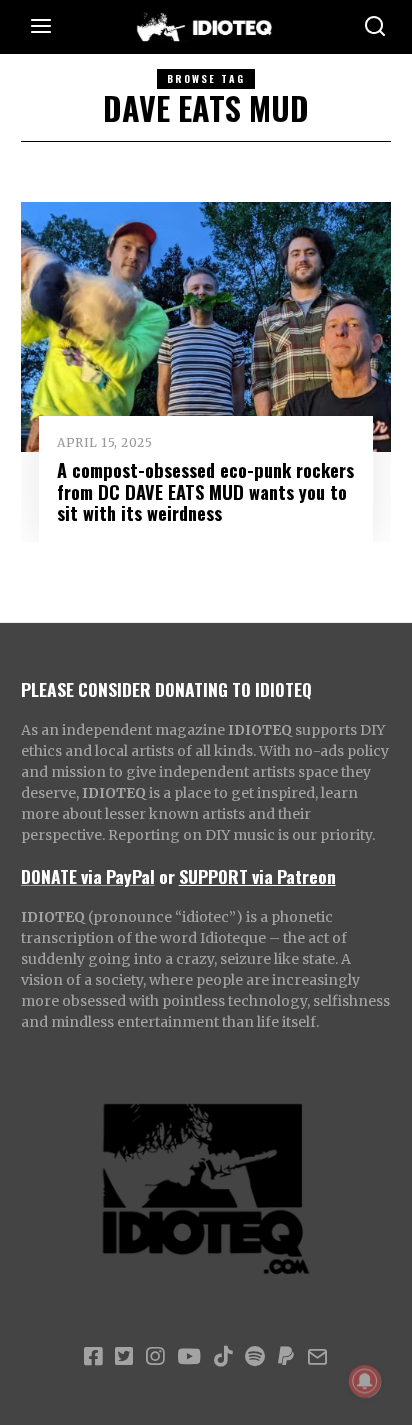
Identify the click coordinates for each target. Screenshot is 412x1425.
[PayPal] (286, 1357)
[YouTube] (189, 1357)
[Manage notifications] (365, 1381)
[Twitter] (124, 1357)
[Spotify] (255, 1357)
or (167, 876)
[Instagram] (155, 1357)
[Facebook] (93, 1357)
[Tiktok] (223, 1357)
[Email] (317, 1357)
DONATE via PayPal (88, 876)
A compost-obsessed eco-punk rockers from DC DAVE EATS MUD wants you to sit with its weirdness (205, 491)
